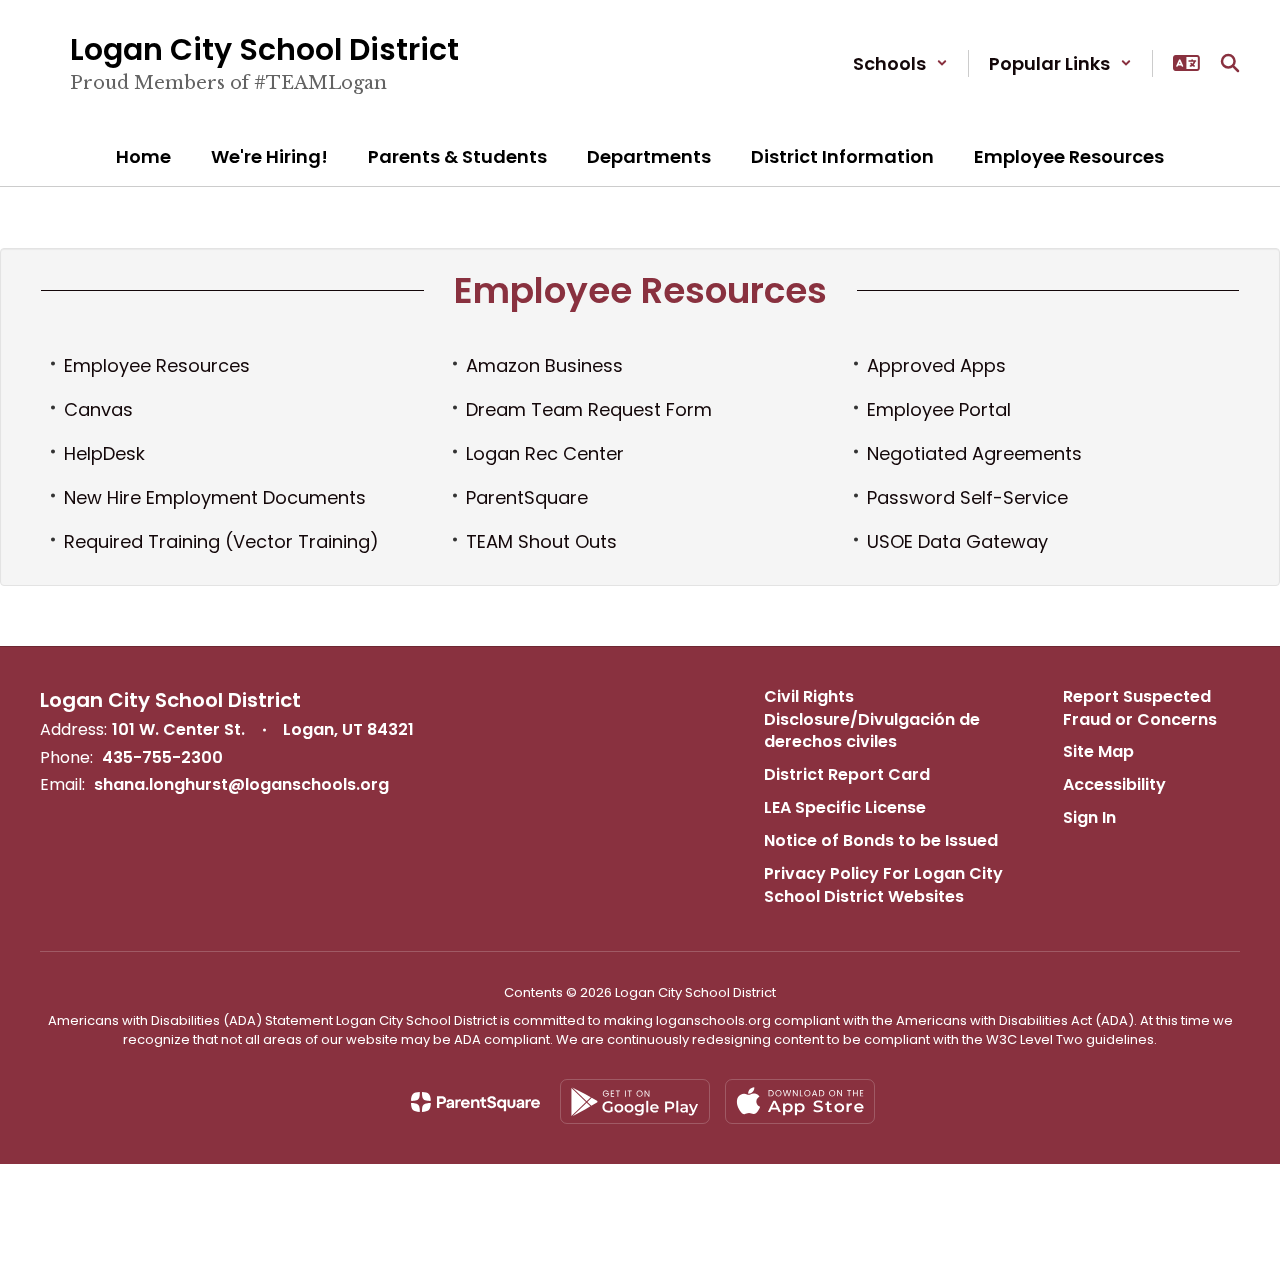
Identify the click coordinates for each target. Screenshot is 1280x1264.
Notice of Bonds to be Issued (881, 840)
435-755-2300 (162, 757)
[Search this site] (1230, 63)
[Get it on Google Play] (635, 1101)
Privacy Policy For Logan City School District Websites (883, 885)
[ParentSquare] (475, 1102)
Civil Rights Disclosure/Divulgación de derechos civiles (872, 719)
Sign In (1089, 817)
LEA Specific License (845, 807)
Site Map (1098, 751)
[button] (900, 63)
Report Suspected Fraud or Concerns (1140, 708)
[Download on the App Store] (800, 1101)
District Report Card (847, 774)
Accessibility (1114, 784)
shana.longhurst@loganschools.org (241, 784)
